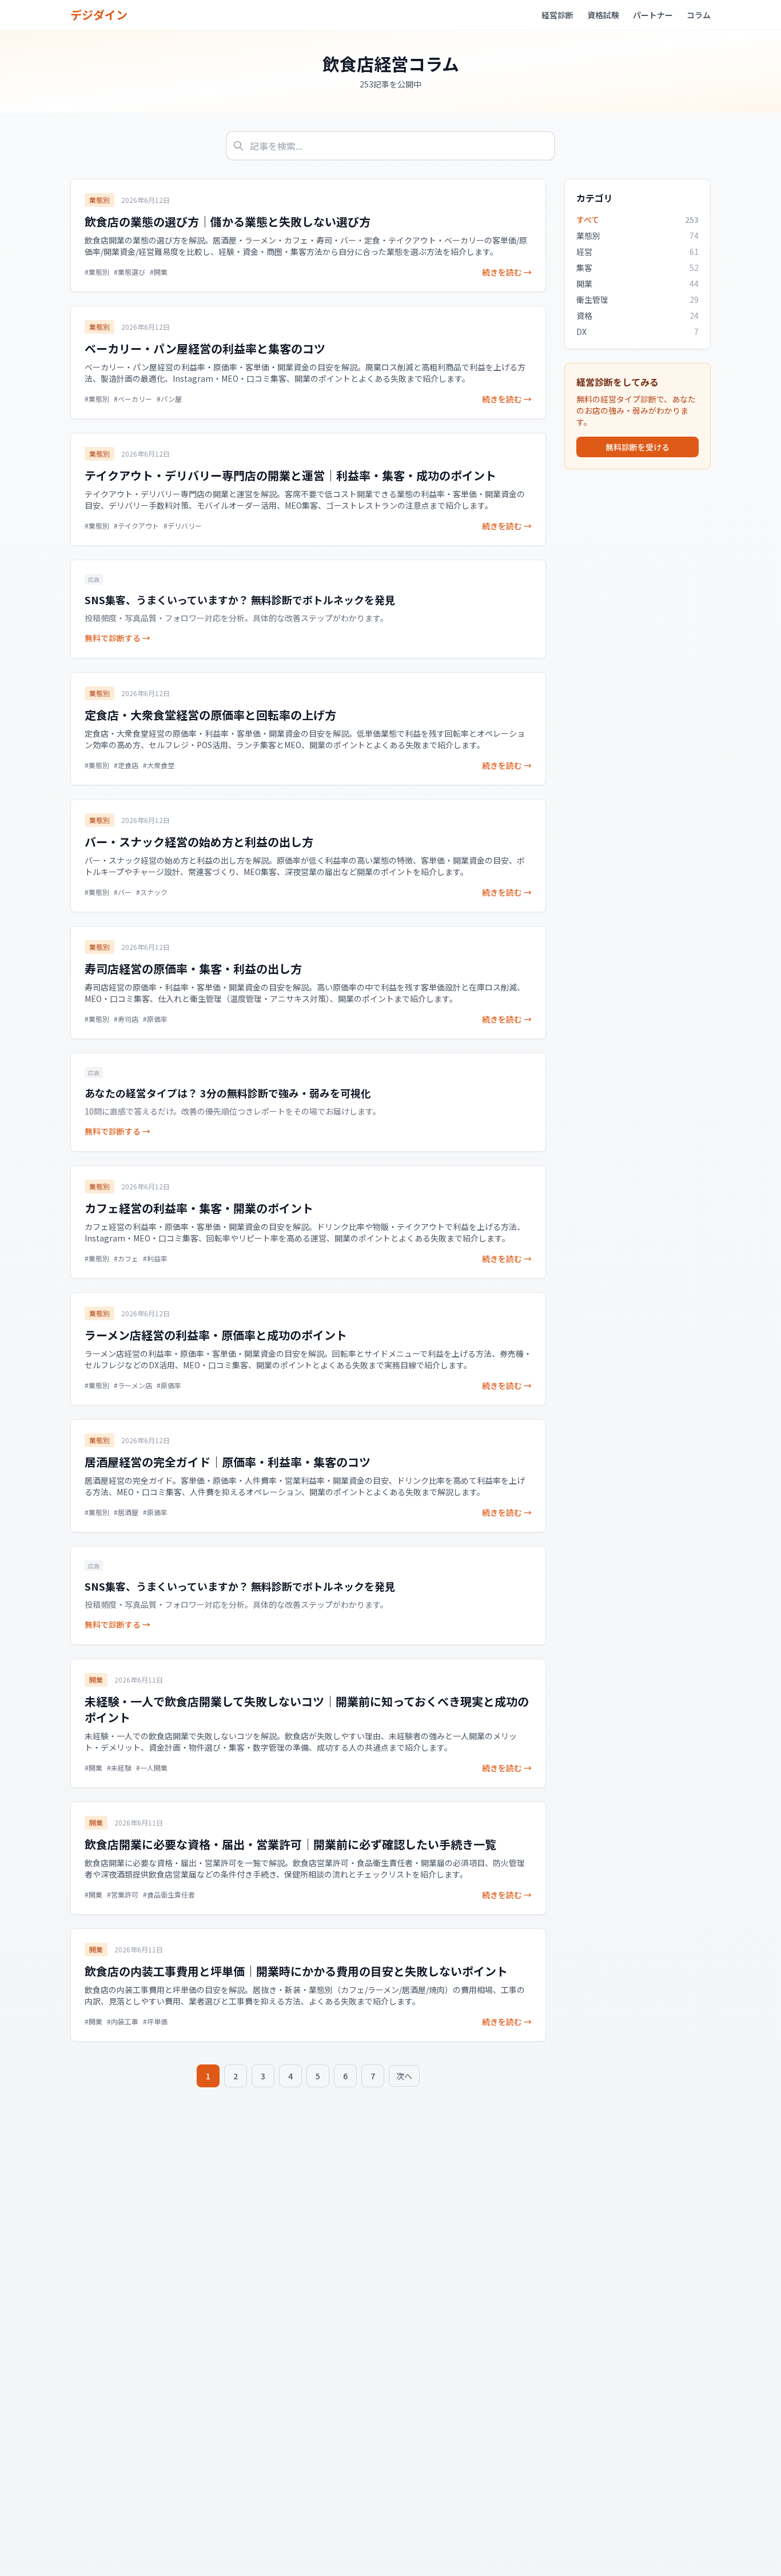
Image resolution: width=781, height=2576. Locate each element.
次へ (404, 2076)
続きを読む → (507, 272)
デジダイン (99, 15)
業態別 (99, 200)
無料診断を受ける (637, 447)
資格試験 (603, 15)
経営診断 (557, 15)
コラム (699, 15)
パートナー (653, 15)
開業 (96, 1680)
